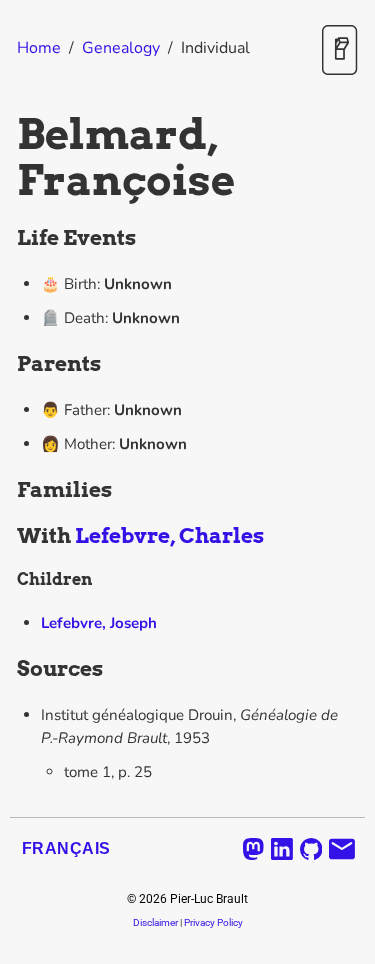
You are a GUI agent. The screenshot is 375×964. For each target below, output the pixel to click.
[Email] (342, 849)
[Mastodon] (253, 849)
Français (66, 848)
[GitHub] (311, 849)
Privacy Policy (213, 922)
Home (39, 48)
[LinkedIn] (282, 849)
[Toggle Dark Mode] (339, 51)
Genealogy (121, 48)
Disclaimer (155, 922)
